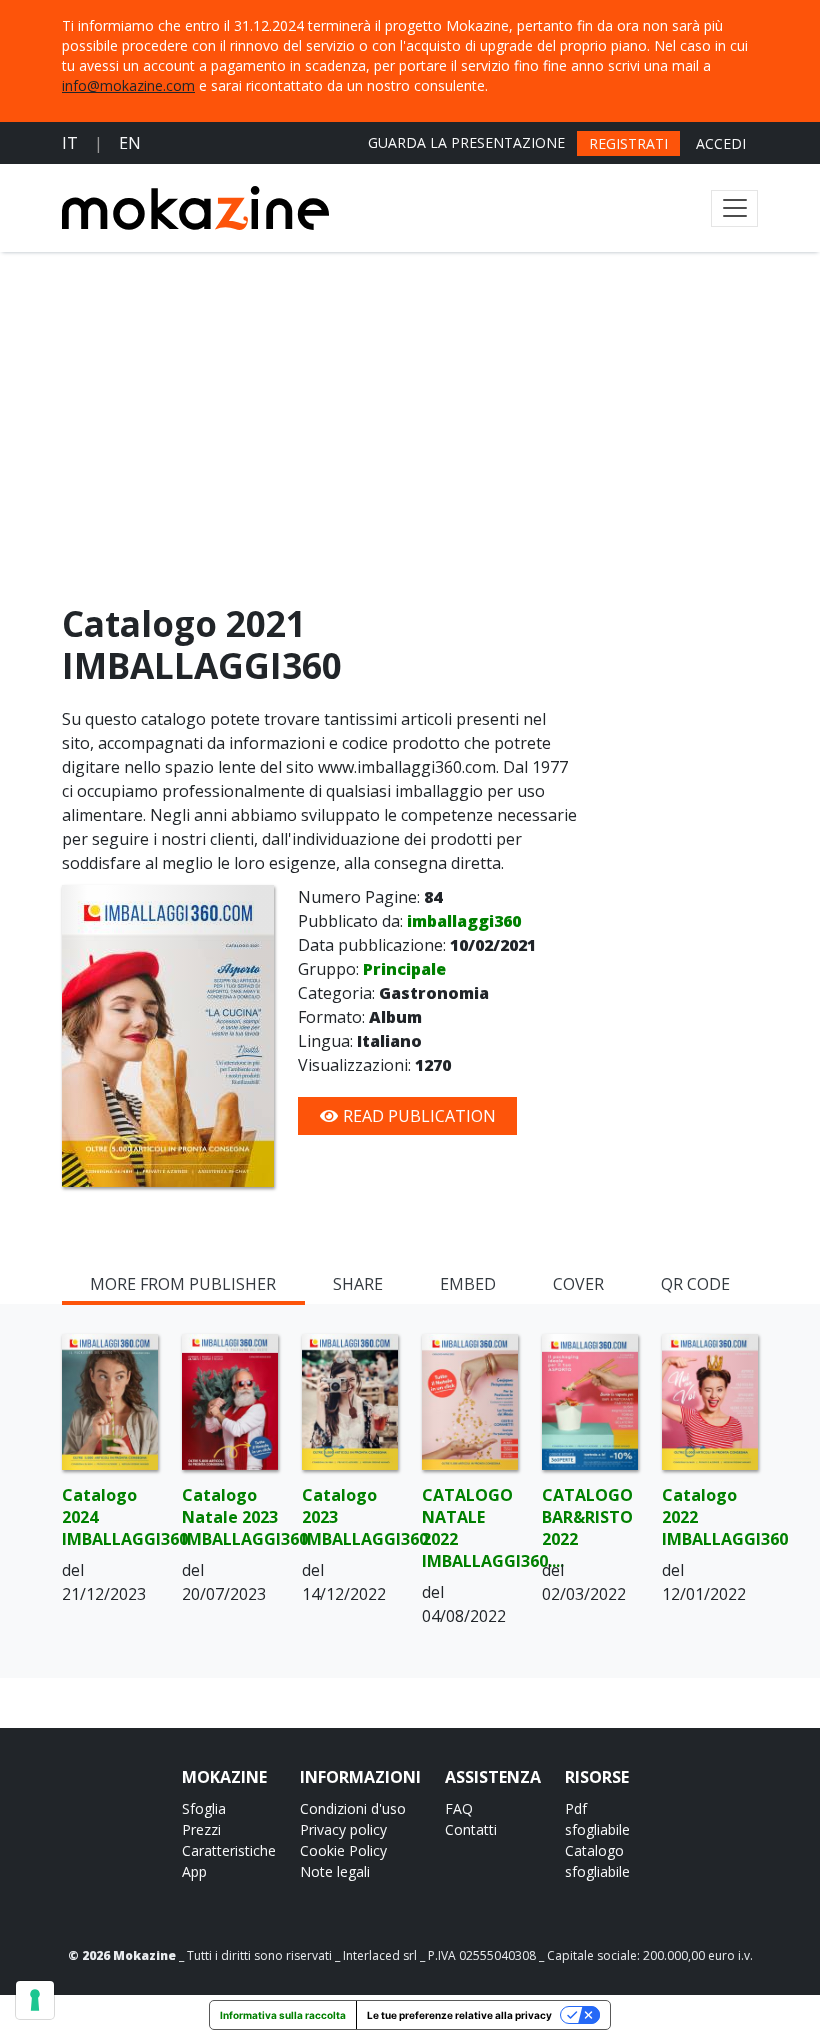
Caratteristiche (229, 1850)
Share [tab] (358, 1284)
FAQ (459, 1808)
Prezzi (201, 1829)
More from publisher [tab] (183, 1284)
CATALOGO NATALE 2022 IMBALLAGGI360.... (470, 1528)
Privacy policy (343, 1829)
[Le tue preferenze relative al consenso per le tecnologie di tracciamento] (35, 2000)
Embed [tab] (468, 1284)
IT (70, 143)
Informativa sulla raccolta (283, 2015)
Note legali (335, 1871)
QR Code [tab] (695, 1284)
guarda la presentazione (466, 142)
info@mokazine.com (128, 85)
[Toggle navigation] (734, 208)
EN (130, 143)
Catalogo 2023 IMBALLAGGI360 (350, 1517)
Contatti (471, 1829)
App (194, 1871)
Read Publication (417, 1116)
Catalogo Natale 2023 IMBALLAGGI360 (230, 1517)
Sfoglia (204, 1808)
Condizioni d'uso (353, 1808)
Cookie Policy (343, 1850)
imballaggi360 (464, 921)
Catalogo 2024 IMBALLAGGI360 (110, 1517)
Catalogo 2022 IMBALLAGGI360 (710, 1517)
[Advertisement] (410, 432)
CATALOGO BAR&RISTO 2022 (587, 1517)
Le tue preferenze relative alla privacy (459, 2015)
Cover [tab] (578, 1284)
